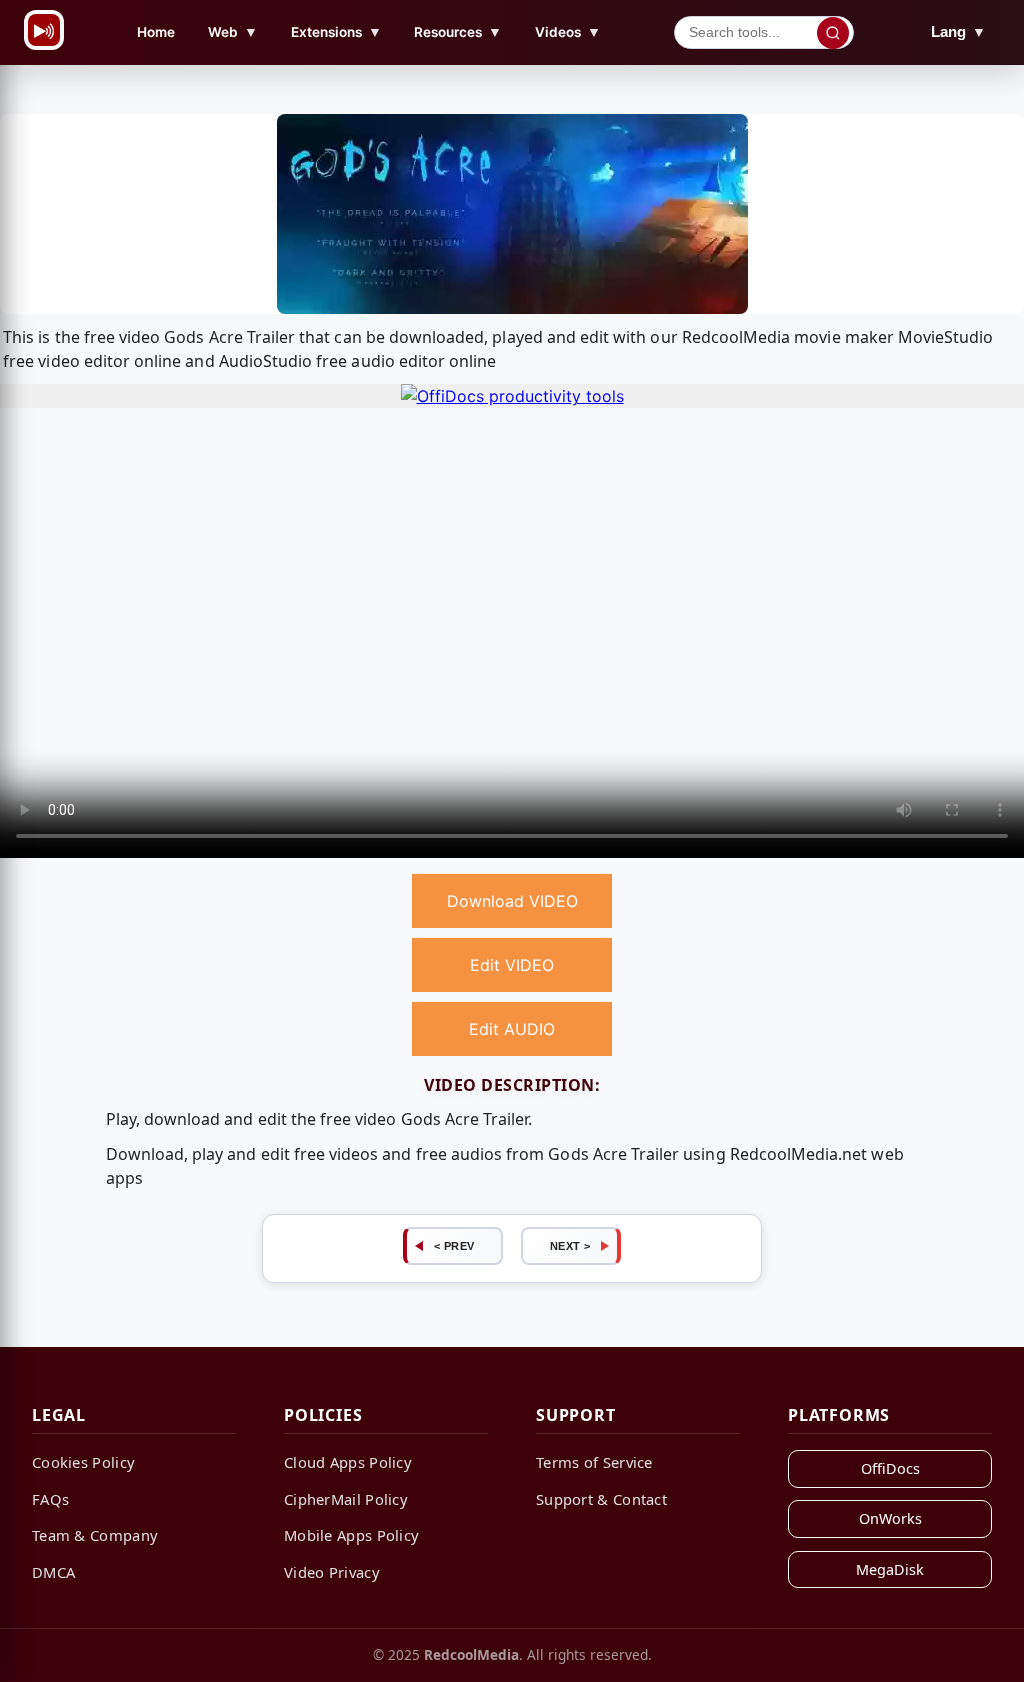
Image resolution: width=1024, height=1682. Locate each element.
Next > (570, 1246)
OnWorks (890, 1518)
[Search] (833, 33)
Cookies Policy (83, 1462)
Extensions (336, 31)
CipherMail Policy (346, 1499)
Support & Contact (601, 1499)
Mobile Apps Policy (351, 1535)
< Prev (454, 1246)
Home (156, 32)
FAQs (50, 1499)
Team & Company (95, 1535)
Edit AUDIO (512, 1029)
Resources (458, 31)
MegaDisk (890, 1569)
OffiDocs (890, 1468)
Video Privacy (332, 1572)
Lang (958, 31)
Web (233, 31)
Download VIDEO (512, 901)
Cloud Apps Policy (348, 1462)
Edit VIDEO (512, 965)
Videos (568, 31)
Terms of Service (594, 1462)
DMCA (53, 1572)
